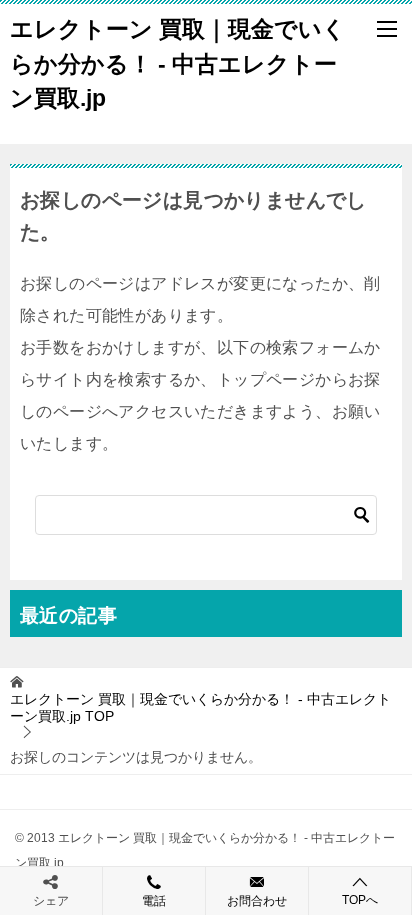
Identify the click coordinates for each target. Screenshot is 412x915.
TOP (200, 707)
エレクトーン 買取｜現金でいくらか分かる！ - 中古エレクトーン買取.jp (178, 63)
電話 (154, 901)
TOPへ (360, 900)
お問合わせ (257, 901)
